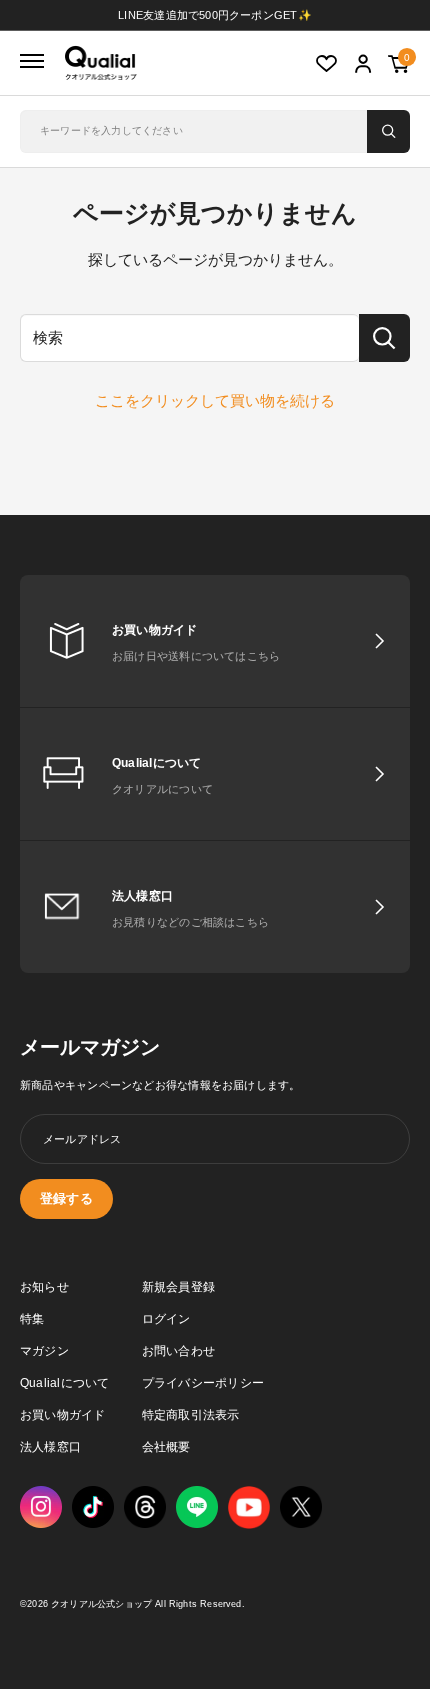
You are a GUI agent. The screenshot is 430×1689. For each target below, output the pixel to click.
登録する (66, 1198)
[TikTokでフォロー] (93, 1507)
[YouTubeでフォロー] (249, 1507)
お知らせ (44, 1287)
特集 (32, 1319)
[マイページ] (363, 65)
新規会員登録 (178, 1287)
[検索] (388, 131)
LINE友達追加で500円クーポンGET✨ (215, 15)
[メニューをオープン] (32, 62)
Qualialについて (65, 1383)
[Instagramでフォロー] (41, 1507)
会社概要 (166, 1447)
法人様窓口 (50, 1447)
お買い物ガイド (63, 1415)
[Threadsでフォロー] (145, 1507)
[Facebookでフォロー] (197, 1507)
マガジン (44, 1351)
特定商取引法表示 (191, 1415)
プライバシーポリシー (203, 1383)
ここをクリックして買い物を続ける (215, 400)
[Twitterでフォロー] (301, 1507)
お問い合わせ (178, 1351)
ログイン (166, 1319)
